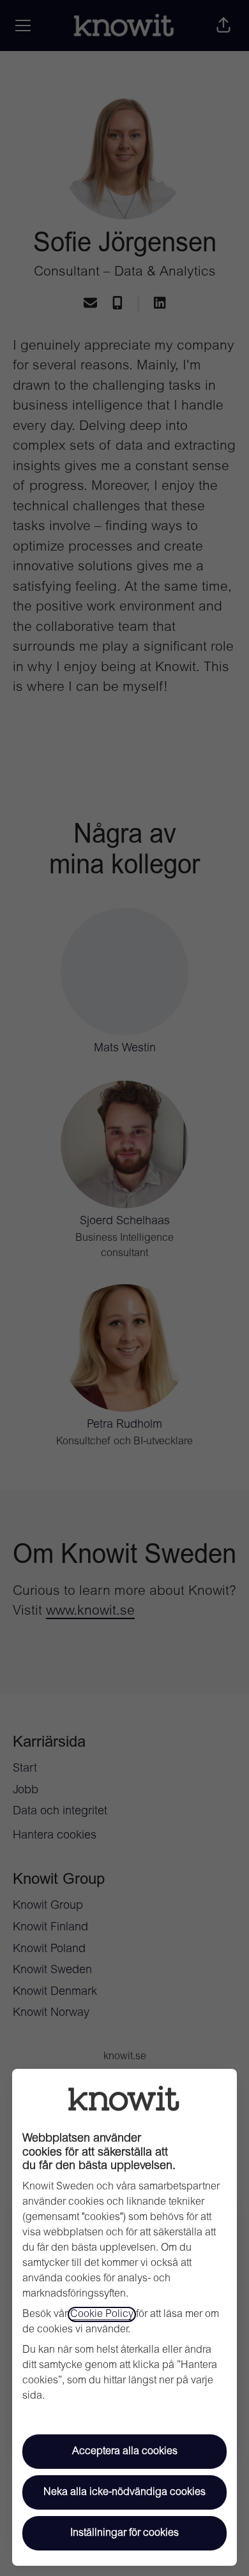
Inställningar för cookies (124, 2533)
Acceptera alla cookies (125, 2452)
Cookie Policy (102, 2314)
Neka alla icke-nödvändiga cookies (124, 2492)
